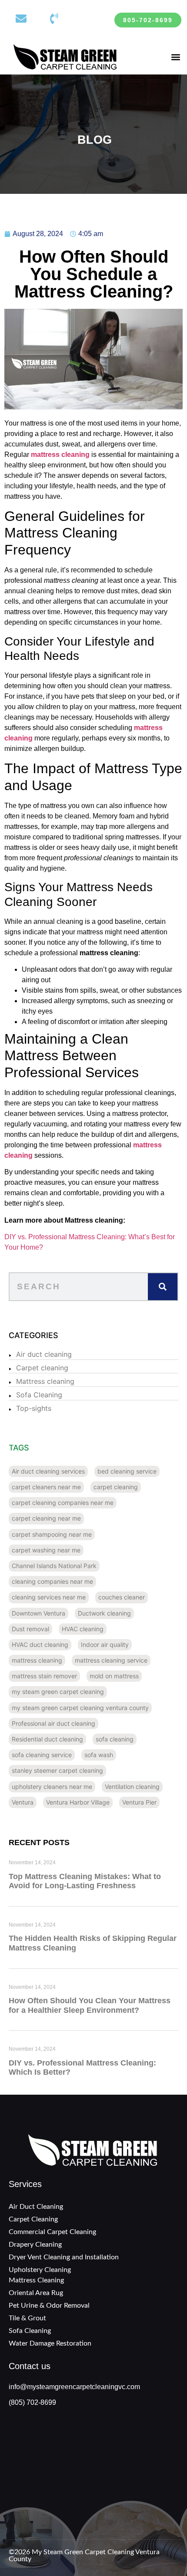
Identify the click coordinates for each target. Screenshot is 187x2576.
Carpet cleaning (42, 1368)
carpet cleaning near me (46, 1518)
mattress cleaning (37, 1660)
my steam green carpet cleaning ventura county (80, 1708)
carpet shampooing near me (52, 1534)
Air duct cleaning (44, 1354)
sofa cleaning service (42, 1755)
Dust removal (30, 1629)
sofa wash (99, 1755)
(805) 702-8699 (32, 2402)
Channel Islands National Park (54, 1566)
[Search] (163, 1287)
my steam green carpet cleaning (58, 1692)
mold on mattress (114, 1676)
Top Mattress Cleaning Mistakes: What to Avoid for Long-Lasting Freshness (85, 1881)
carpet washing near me (46, 1550)
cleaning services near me (49, 1597)
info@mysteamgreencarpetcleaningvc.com (74, 2387)
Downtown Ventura (38, 1613)
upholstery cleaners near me (52, 1787)
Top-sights (34, 1408)
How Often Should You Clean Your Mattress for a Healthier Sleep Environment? (90, 2005)
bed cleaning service (127, 1471)
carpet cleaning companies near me (63, 1503)
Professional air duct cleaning (53, 1723)
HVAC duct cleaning (40, 1645)
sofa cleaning (115, 1739)
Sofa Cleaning (39, 1395)
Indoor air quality (105, 1645)
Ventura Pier (139, 1802)
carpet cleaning (116, 1487)
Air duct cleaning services (48, 1471)
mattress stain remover (44, 1676)
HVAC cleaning (83, 1629)
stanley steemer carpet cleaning (57, 1770)
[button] (175, 57)
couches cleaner (122, 1597)
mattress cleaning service (111, 1660)
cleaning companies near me (52, 1581)
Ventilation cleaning (132, 1787)
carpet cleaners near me (46, 1487)
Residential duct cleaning (47, 1739)
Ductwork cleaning (104, 1613)
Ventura (23, 1802)
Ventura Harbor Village (78, 1802)
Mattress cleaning (45, 1381)
